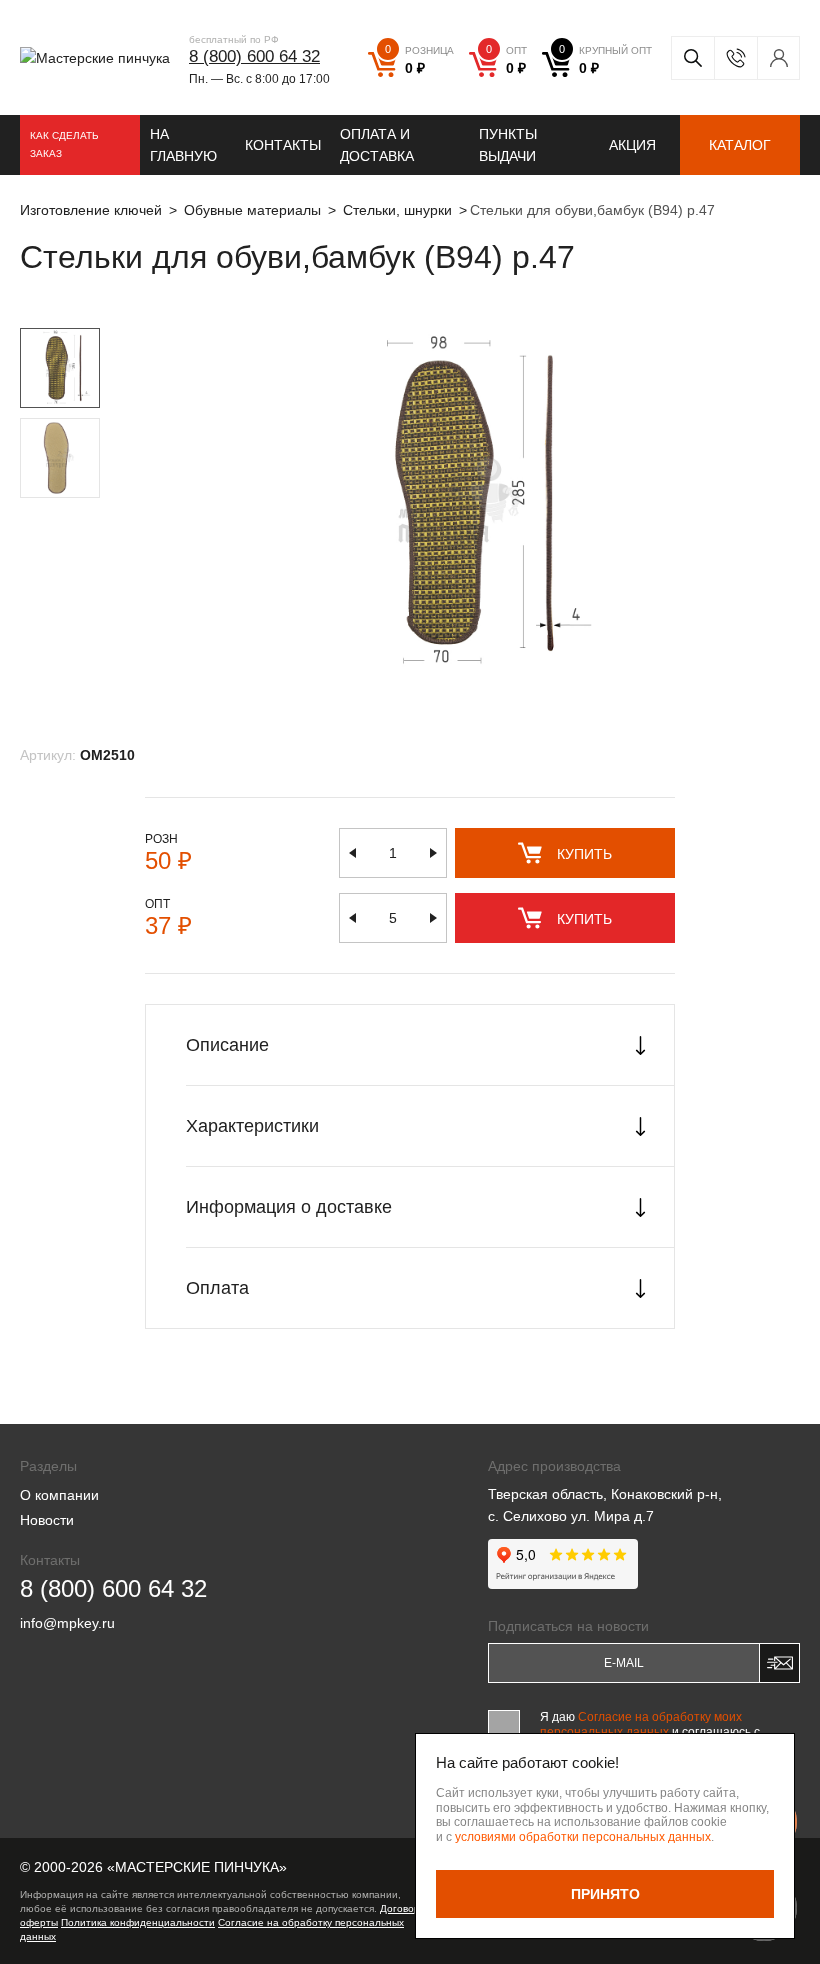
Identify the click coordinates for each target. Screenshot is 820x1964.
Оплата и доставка (377, 145)
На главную (183, 145)
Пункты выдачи (508, 145)
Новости (47, 1520)
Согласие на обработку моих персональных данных (641, 1724)
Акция (632, 145)
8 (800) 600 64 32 (254, 56)
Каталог (740, 145)
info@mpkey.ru (67, 1623)
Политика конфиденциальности (138, 1922)
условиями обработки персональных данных (583, 1837)
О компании (59, 1495)
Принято (605, 1894)
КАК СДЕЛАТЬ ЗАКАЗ (64, 144)
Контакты (283, 145)
